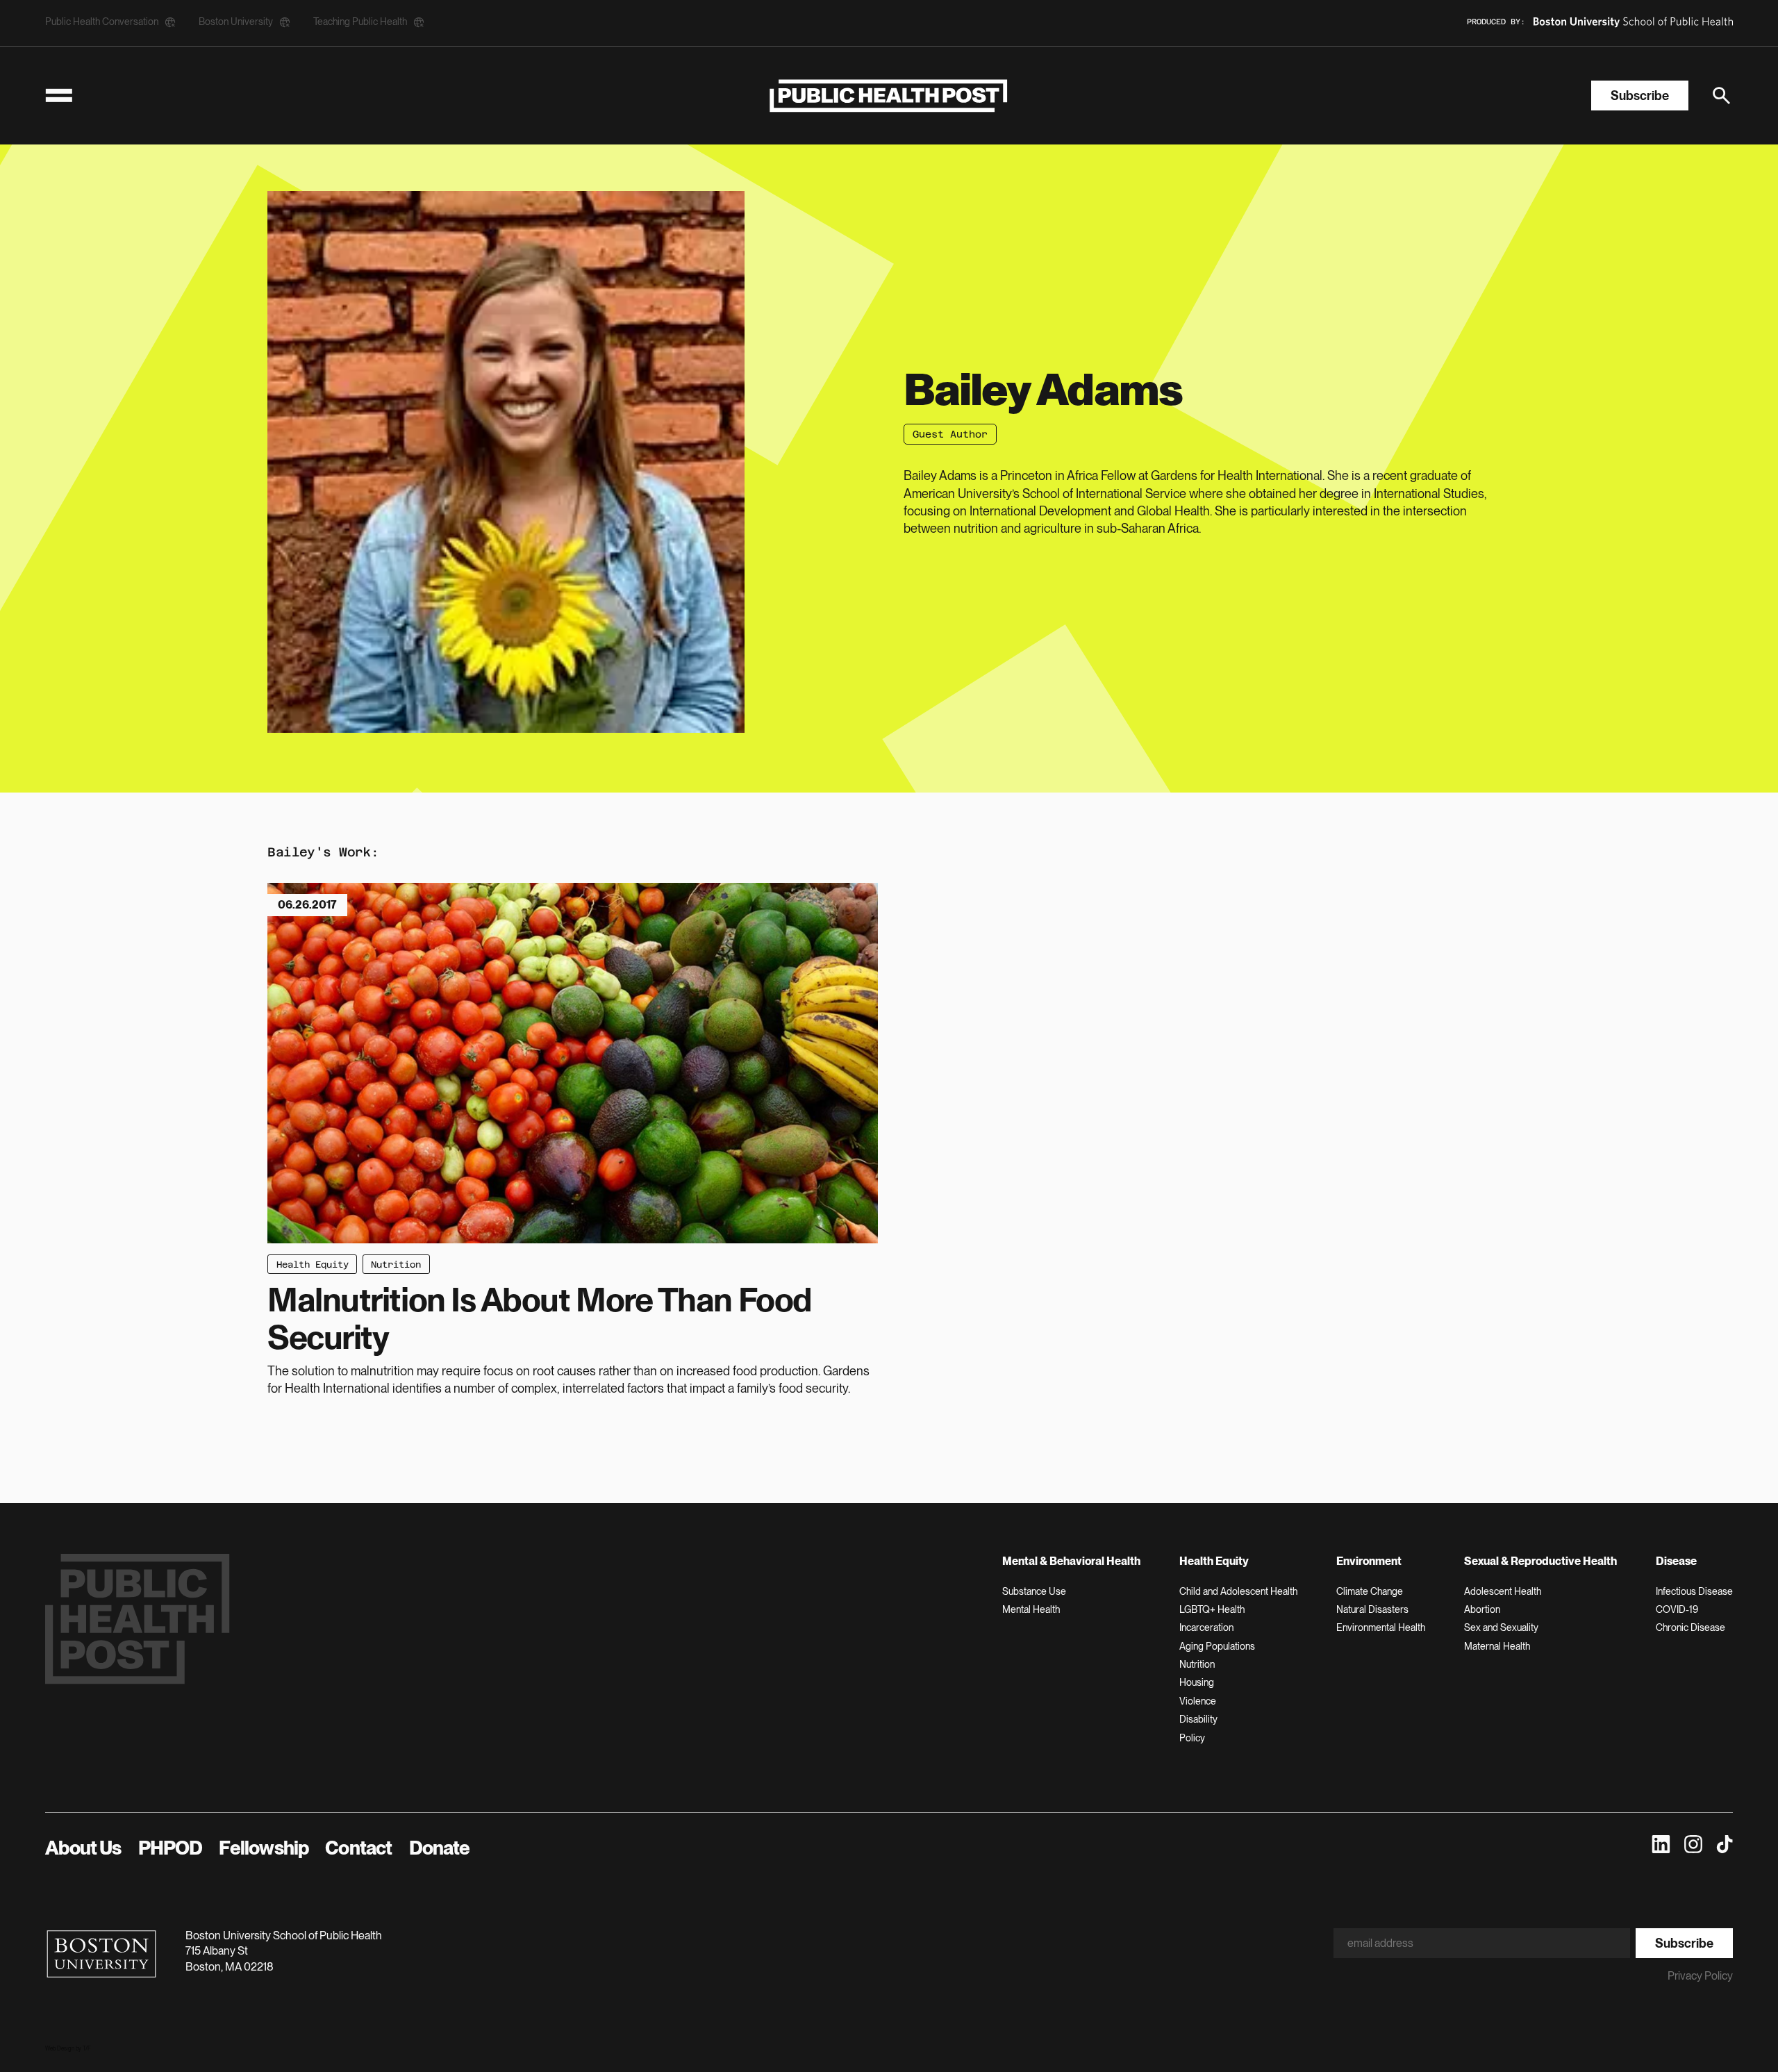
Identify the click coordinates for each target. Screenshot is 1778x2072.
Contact (358, 1848)
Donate (440, 1848)
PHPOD (171, 1848)
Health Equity (313, 1265)
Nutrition (396, 1265)
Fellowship (264, 1848)
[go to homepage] (889, 96)
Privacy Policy (1700, 1976)
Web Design (60, 2048)
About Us (83, 1848)
